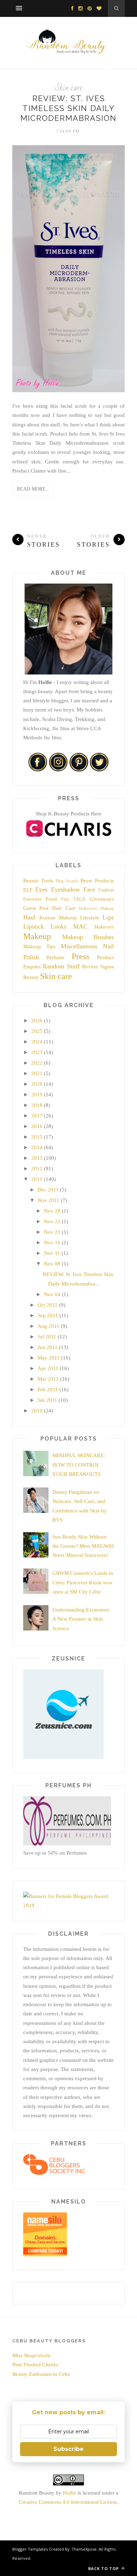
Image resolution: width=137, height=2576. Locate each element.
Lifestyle (90, 918)
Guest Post (36, 908)
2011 (37, 1179)
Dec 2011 (48, 1190)
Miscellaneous (79, 946)
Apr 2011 (48, 1368)
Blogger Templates (30, 2549)
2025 (37, 1031)
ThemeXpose (84, 2549)
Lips (108, 917)
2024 (37, 1042)
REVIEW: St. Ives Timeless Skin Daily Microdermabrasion (68, 108)
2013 (37, 1158)
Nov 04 (52, 1294)
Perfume (56, 957)
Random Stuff (61, 966)
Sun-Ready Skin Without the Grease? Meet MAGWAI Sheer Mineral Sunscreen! (83, 1546)
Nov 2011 (48, 1200)
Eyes (41, 889)
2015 (37, 1137)
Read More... (33, 489)
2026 (37, 1021)
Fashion (106, 890)
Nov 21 (52, 1232)
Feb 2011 (48, 1389)
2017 (37, 1116)
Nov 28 (52, 1211)
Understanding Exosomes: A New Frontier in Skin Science (81, 1619)
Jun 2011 (48, 1347)
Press (80, 956)
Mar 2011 (48, 1379)
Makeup (37, 936)
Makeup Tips (39, 947)
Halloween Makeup (96, 908)
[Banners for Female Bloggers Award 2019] (67, 1905)
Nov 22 (52, 1221)
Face (89, 889)
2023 (37, 1052)
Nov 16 (52, 1243)
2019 (37, 1095)
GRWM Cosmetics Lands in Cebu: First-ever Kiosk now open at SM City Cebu (83, 1582)
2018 (37, 1105)
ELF (28, 890)
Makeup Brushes (88, 937)
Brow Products (97, 881)
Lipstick (34, 926)
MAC (80, 926)
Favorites (32, 899)
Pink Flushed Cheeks (35, 2365)
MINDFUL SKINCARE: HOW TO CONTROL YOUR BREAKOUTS (79, 1465)
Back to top (104, 2568)
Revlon (90, 967)
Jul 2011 (47, 1337)
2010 (37, 1411)
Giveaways (102, 899)
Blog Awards (67, 881)
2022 (37, 1063)
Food (51, 899)
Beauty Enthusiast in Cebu (41, 2374)
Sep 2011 (48, 1315)
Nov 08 (52, 1264)
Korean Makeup (58, 918)
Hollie (70, 2493)
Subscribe (68, 2449)
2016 (37, 1126)
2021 (37, 1073)
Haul (29, 917)
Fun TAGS (73, 899)
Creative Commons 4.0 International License (68, 2502)
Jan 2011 (47, 1400)
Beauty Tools (38, 881)
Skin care (69, 88)
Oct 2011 (48, 1305)
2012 (37, 1169)
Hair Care (64, 908)
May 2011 (49, 1358)
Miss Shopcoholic (32, 2355)
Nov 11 (52, 1253)
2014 (37, 1147)
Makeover (104, 927)
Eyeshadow (66, 889)
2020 (37, 1084)
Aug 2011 (48, 1326)
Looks (58, 926)
